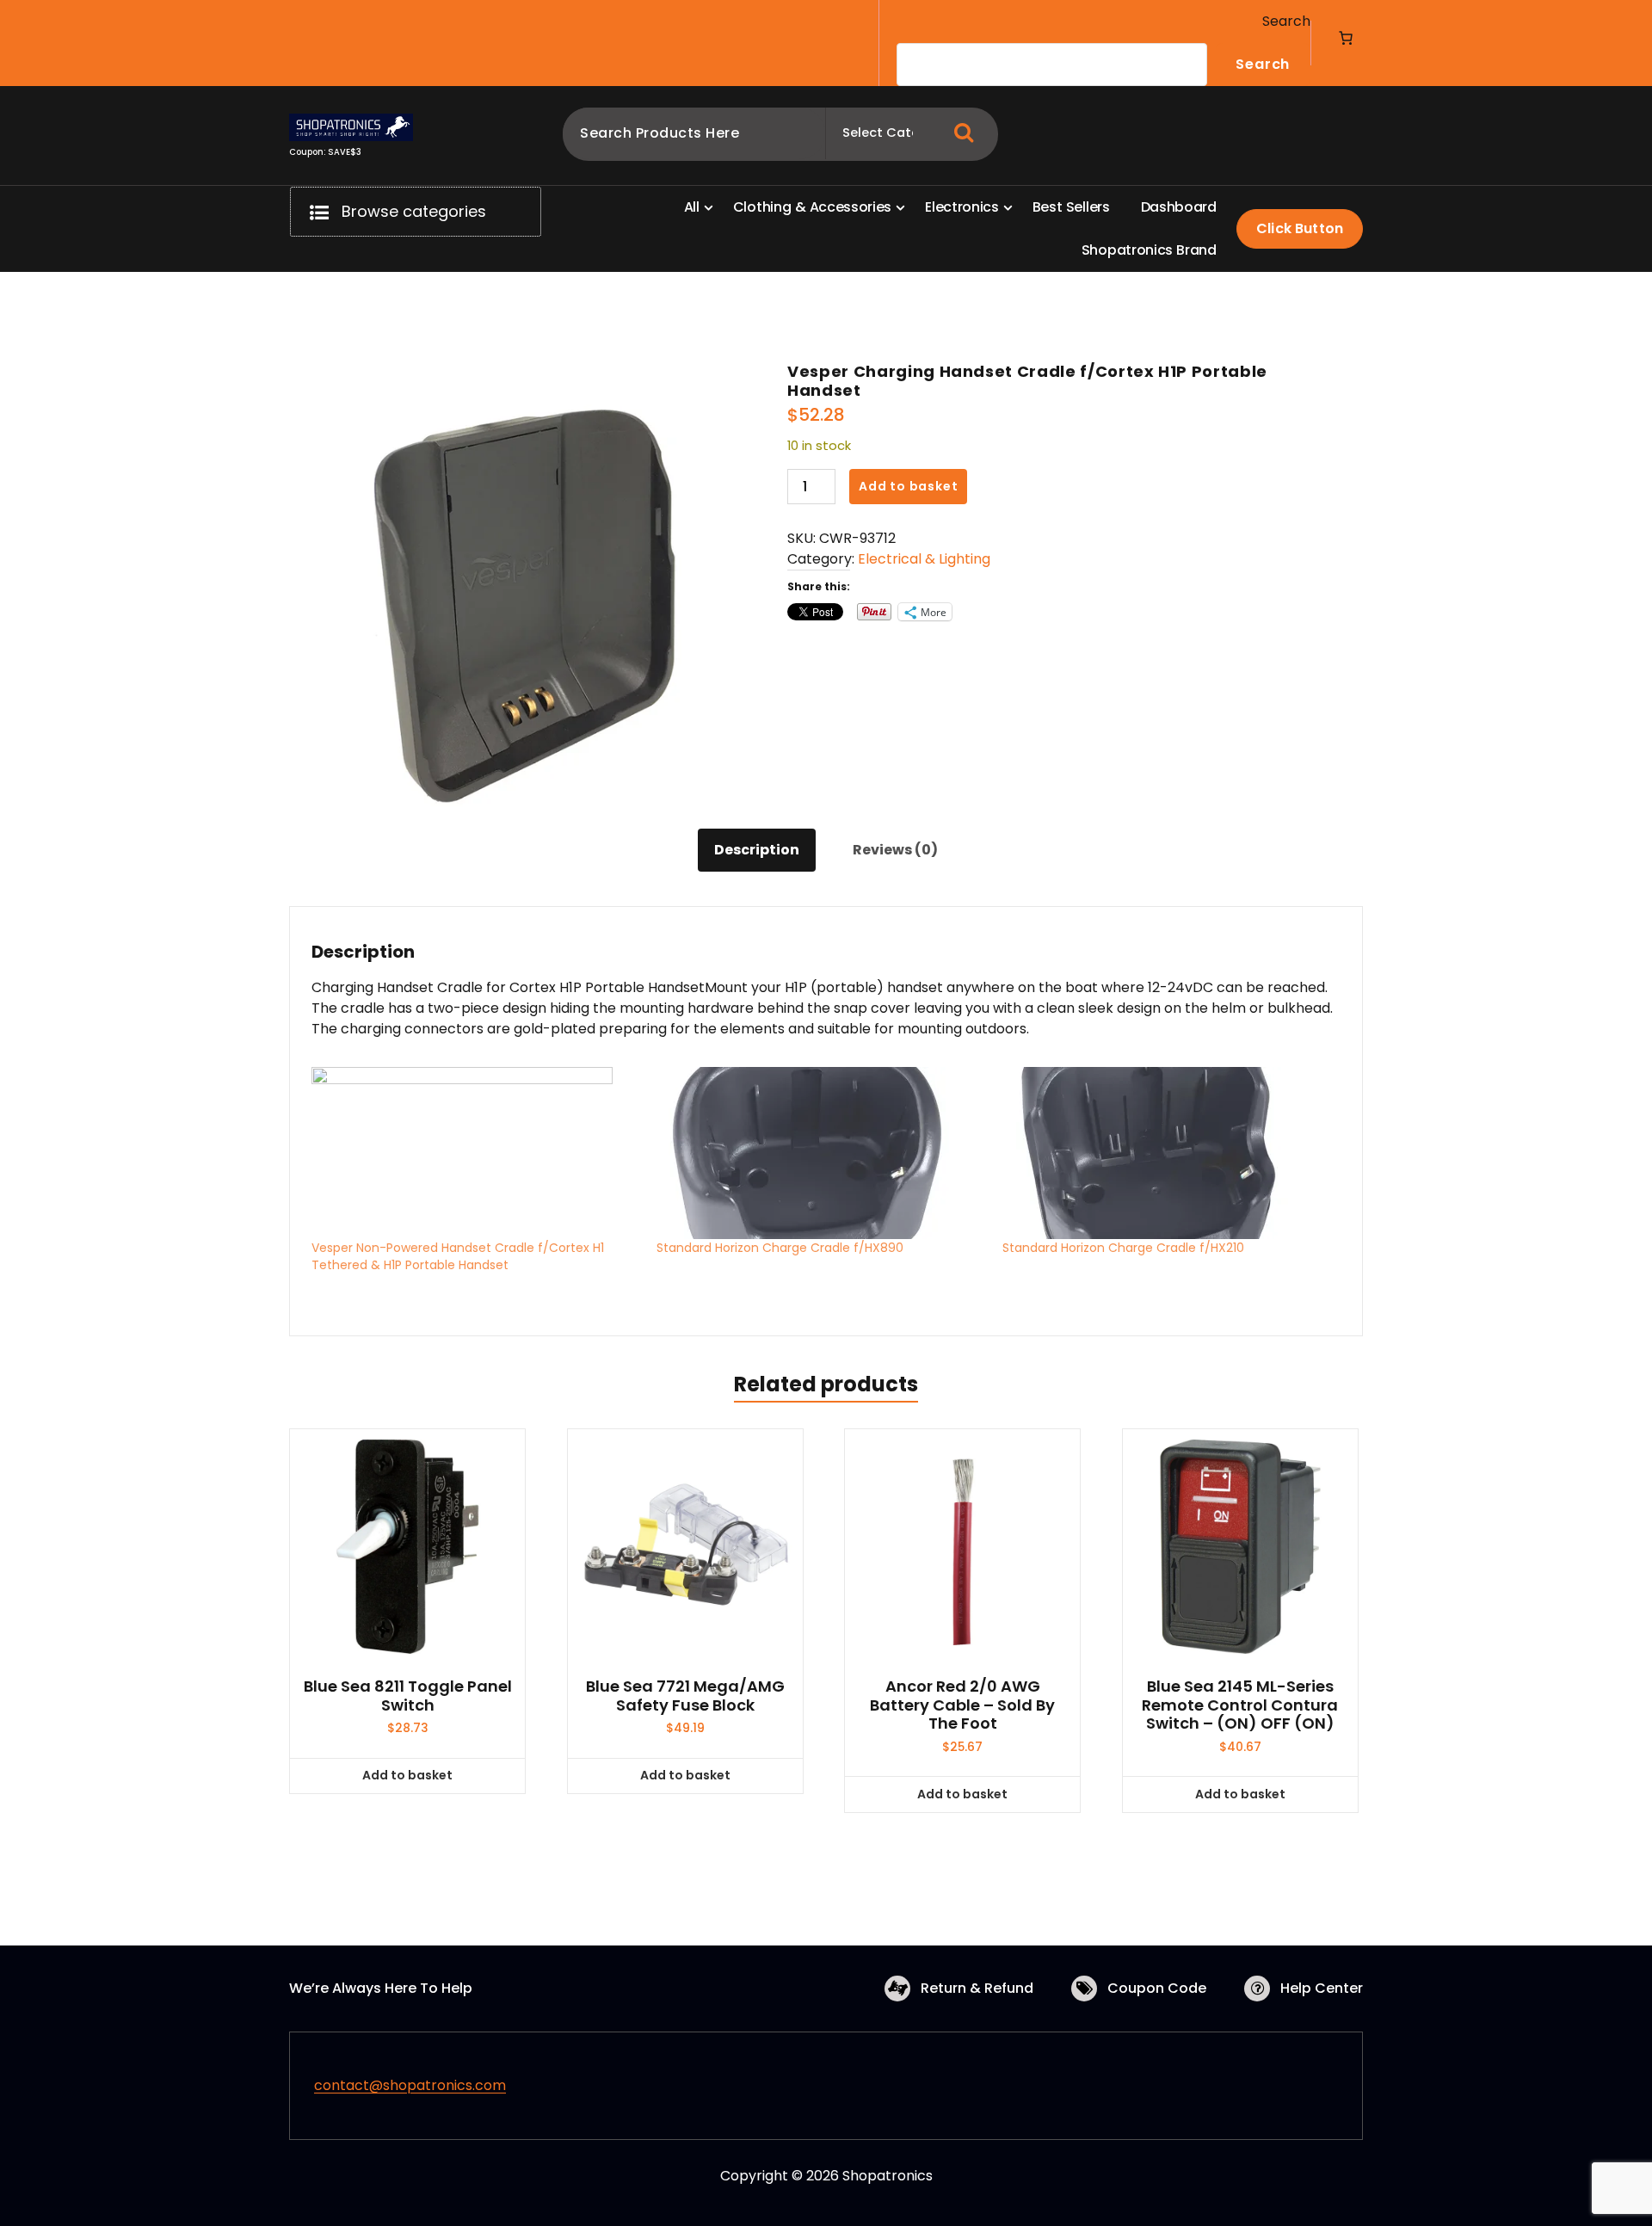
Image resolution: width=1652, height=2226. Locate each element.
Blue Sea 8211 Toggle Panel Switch (408, 1696)
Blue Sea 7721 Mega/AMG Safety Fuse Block (685, 1696)
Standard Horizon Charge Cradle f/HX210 (1123, 1248)
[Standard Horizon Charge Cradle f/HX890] (820, 1153)
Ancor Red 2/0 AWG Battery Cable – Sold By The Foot (962, 1705)
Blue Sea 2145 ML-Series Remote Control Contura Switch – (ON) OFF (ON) (1240, 1705)
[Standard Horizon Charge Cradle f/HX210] (1166, 1153)
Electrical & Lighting (924, 559)
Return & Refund (977, 1988)
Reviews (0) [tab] (895, 850)
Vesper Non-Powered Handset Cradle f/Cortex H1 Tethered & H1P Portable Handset (458, 1256)
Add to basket (908, 486)
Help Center (1322, 1988)
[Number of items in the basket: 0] (1346, 38)
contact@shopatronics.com (410, 2085)
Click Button (1300, 228)
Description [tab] (757, 850)
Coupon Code (1157, 1988)
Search (1286, 21)
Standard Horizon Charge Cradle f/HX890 (780, 1248)
